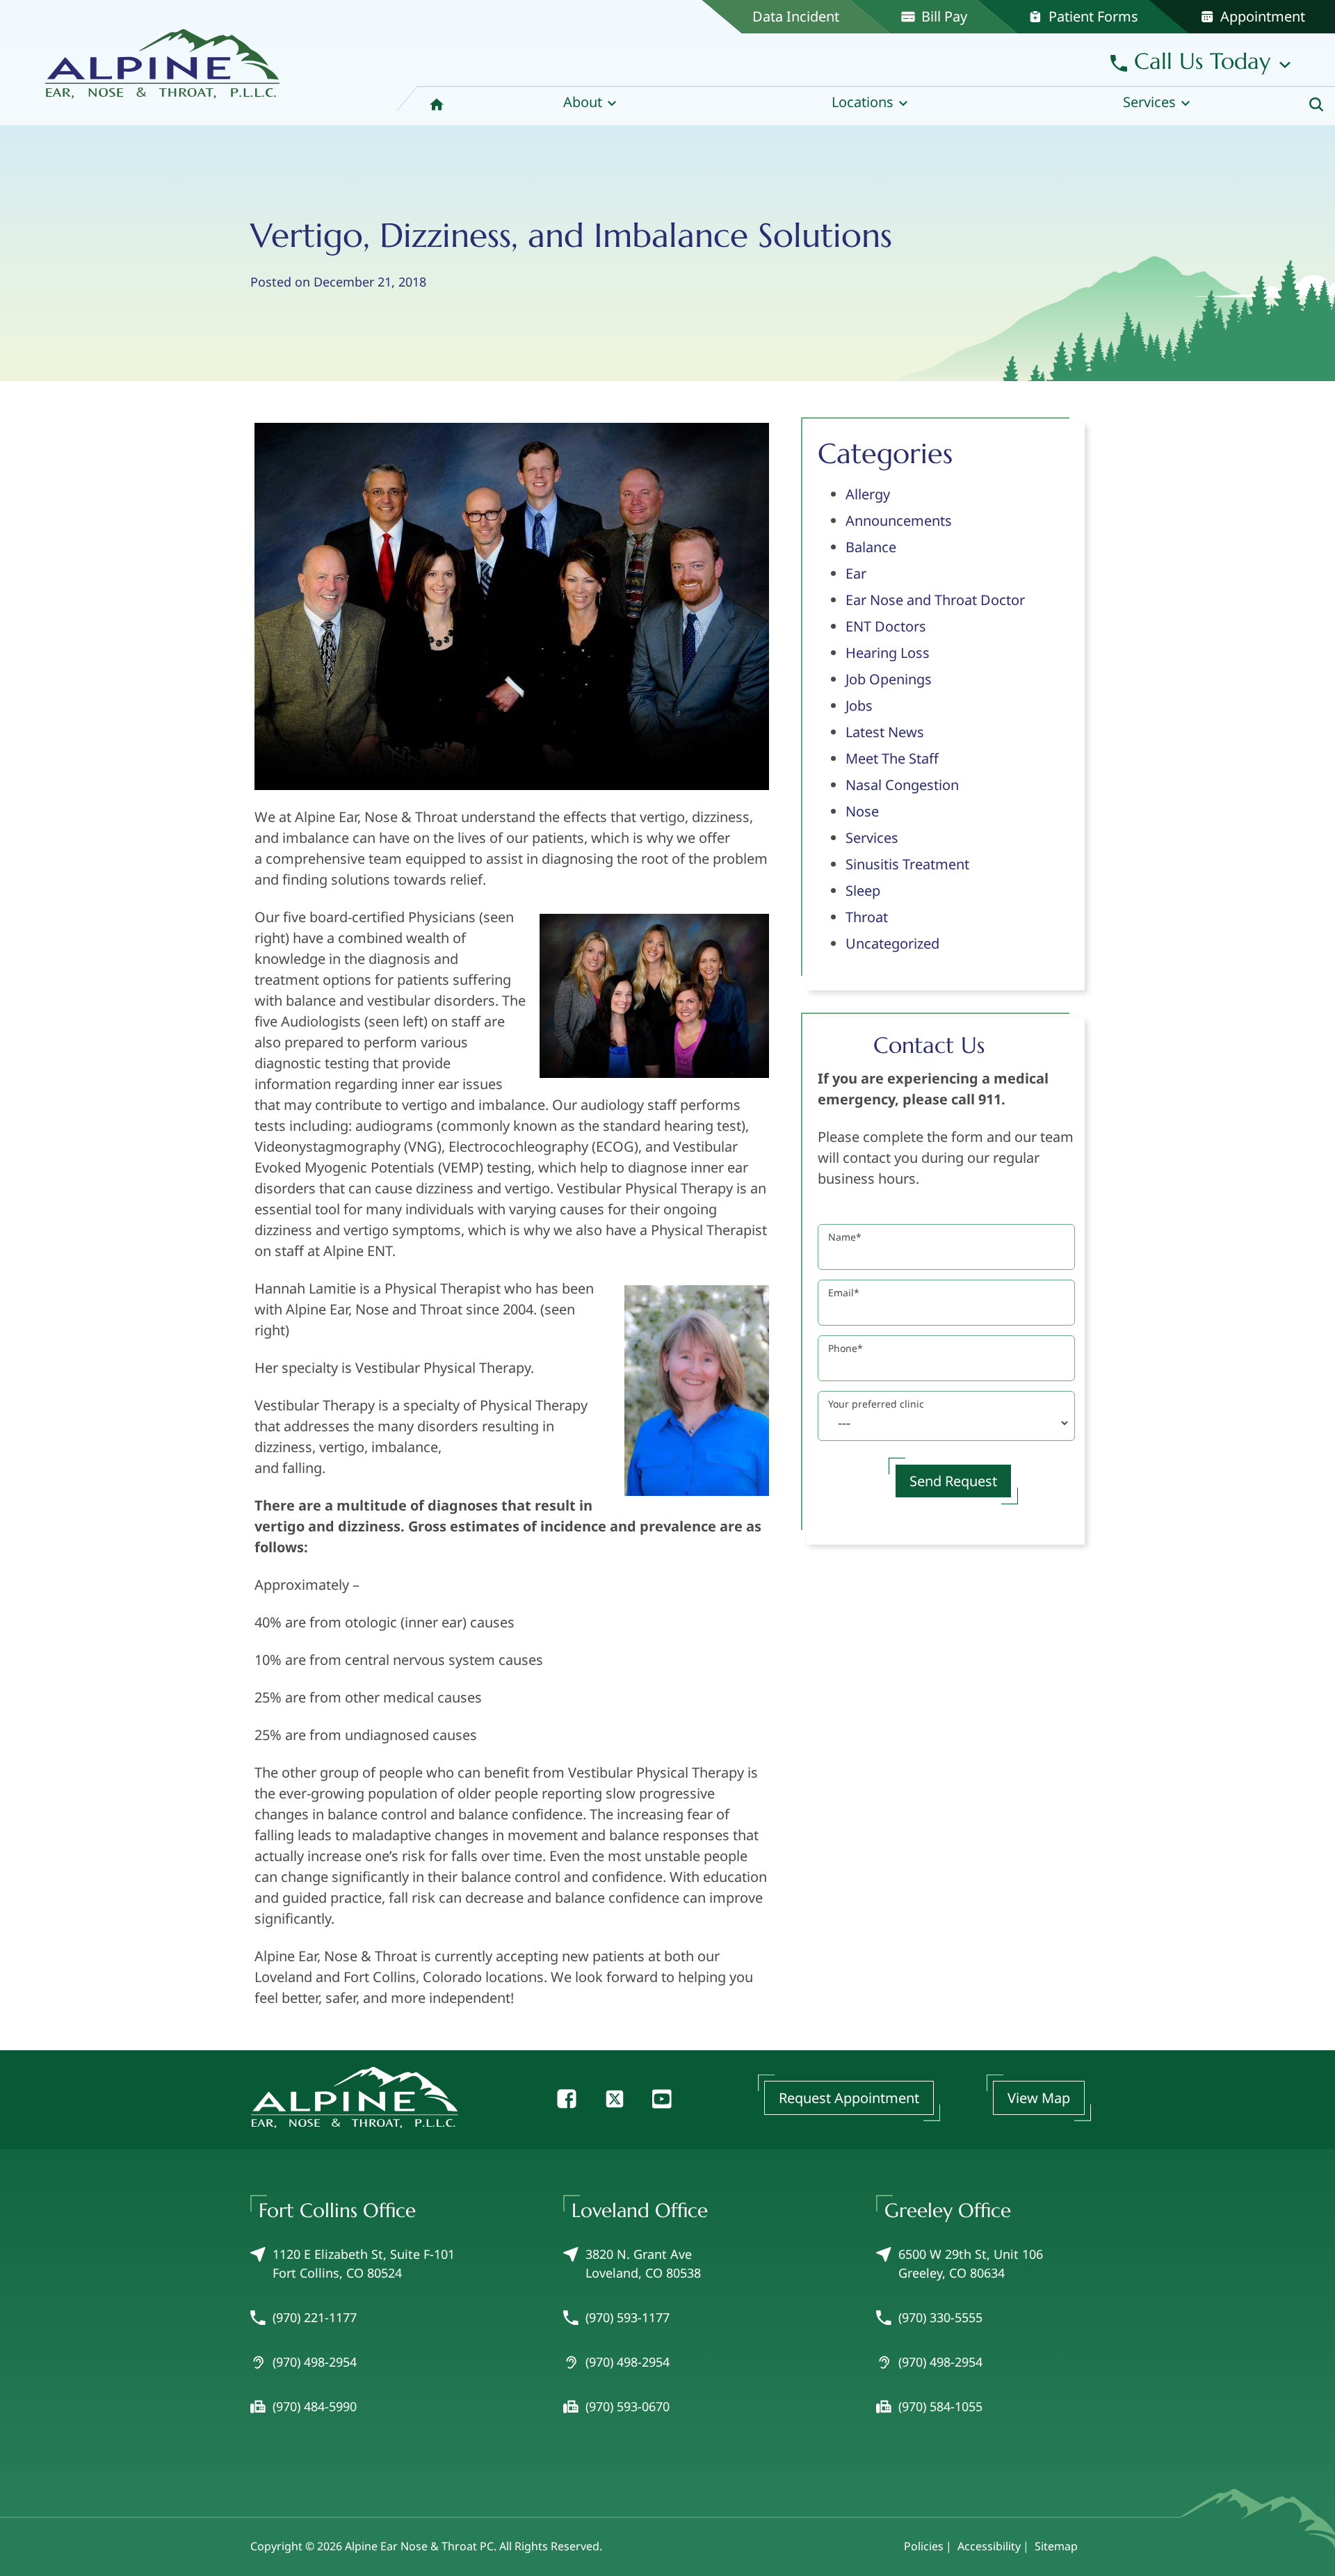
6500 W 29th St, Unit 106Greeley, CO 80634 (971, 2263)
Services (872, 838)
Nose (862, 811)
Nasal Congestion (902, 785)
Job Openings (889, 679)
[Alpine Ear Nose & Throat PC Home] (163, 58)
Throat (867, 917)
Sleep (863, 891)
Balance (871, 547)
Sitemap (1056, 2546)
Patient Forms (1092, 16)
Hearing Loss (888, 653)
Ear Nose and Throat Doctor (935, 600)
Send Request (953, 1481)
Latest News (885, 732)
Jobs (859, 706)
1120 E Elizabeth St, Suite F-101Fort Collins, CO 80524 (364, 2263)
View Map (1039, 2098)
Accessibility (989, 2546)
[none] (590, 106)
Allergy (868, 494)
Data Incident (796, 16)
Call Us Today (1199, 61)
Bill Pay (942, 16)
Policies (924, 2546)
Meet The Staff (892, 758)
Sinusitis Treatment (907, 864)
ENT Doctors (886, 626)
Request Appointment (849, 2098)
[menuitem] (437, 106)
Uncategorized (892, 943)
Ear (856, 573)
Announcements (899, 521)
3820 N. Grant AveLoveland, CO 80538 (643, 2263)
